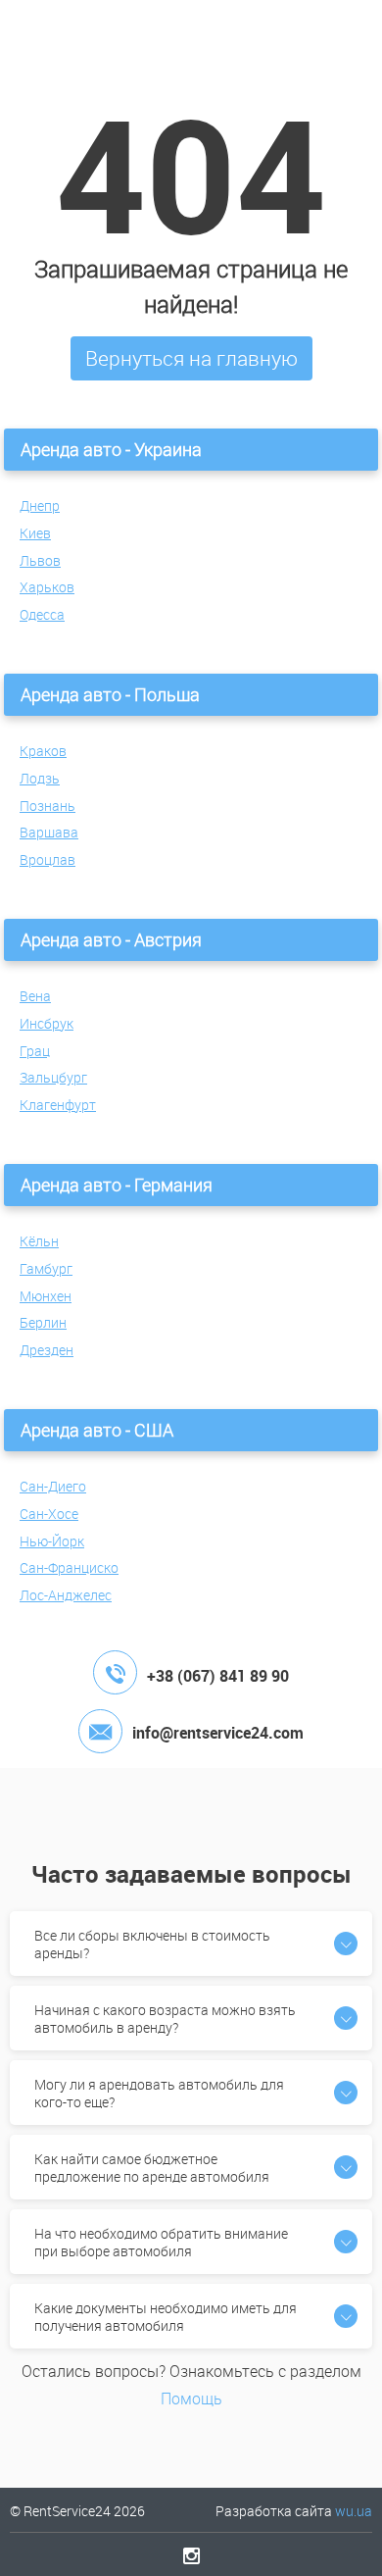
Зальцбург (53, 1077)
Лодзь (40, 778)
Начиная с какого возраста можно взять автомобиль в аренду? (165, 2019)
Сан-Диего (53, 1486)
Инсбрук (47, 1023)
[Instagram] (191, 2555)
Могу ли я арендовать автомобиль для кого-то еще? (159, 2093)
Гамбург (46, 1268)
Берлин (43, 1322)
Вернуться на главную (191, 358)
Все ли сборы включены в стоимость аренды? (152, 1944)
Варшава (49, 832)
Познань (48, 806)
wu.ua (354, 2511)
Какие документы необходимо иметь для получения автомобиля (166, 2317)
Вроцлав (48, 859)
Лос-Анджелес (66, 1595)
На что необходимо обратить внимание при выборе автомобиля (161, 2242)
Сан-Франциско (69, 1567)
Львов (40, 560)
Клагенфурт (58, 1105)
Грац (35, 1051)
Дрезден (47, 1350)
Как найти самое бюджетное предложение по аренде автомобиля (152, 2168)
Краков (43, 751)
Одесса (42, 614)
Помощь (191, 2399)
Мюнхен (46, 1296)
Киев (35, 533)
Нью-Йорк (52, 1541)
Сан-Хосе (49, 1514)
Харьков (47, 587)
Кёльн (39, 1241)
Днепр (40, 505)
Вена (35, 996)
